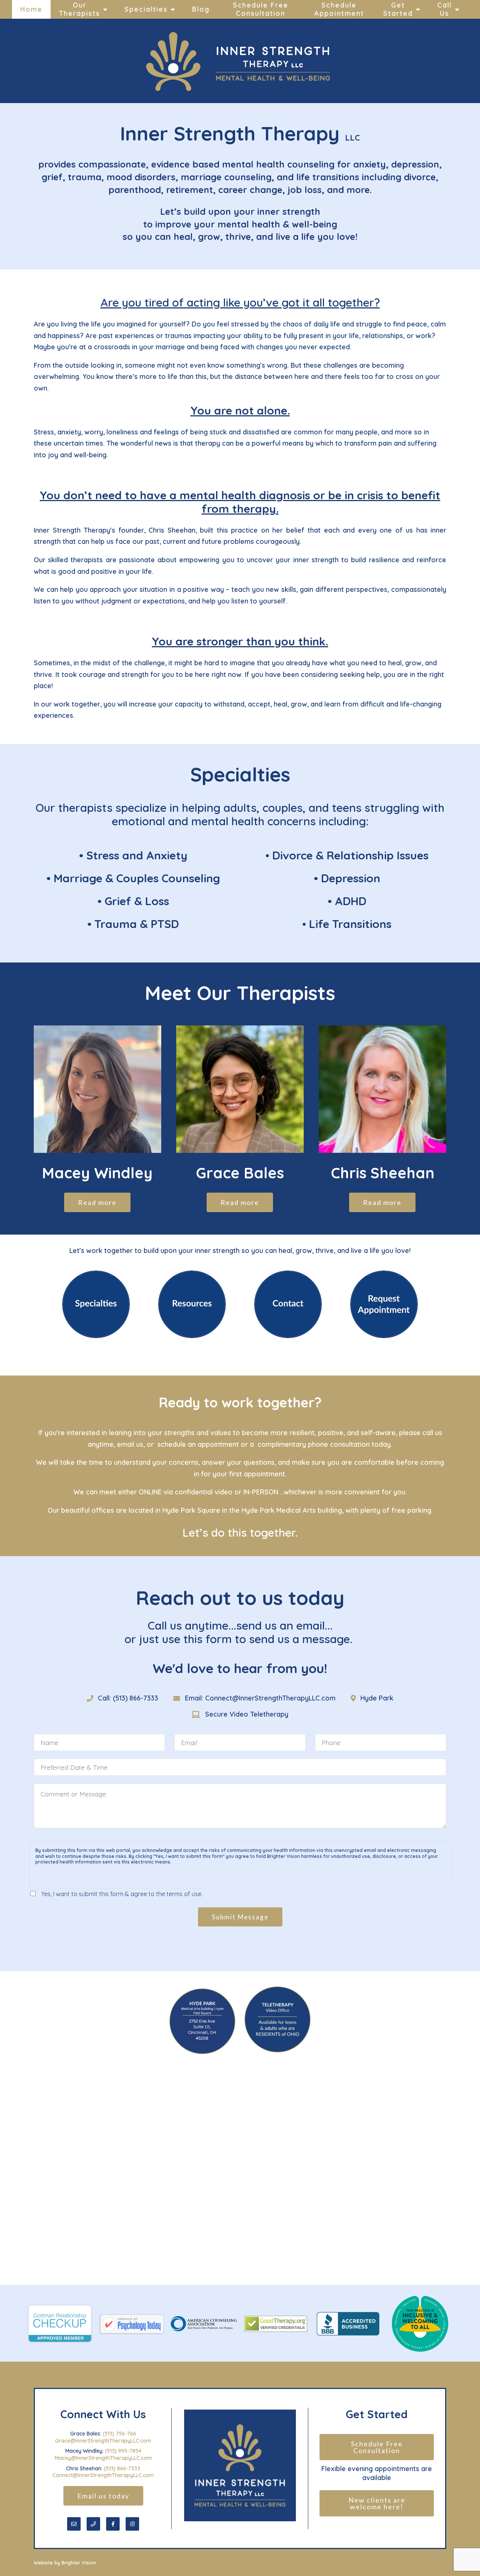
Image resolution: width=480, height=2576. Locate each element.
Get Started (398, 9)
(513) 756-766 (119, 2434)
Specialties (146, 9)
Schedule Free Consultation (261, 9)
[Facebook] (113, 2524)
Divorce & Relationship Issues (350, 855)
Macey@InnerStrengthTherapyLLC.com (103, 2458)
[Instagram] (132, 2524)
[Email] (74, 2524)
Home (31, 9)
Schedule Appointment (339, 9)
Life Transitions (350, 924)
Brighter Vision (79, 2563)
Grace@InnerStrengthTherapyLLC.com (103, 2441)
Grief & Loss (137, 901)
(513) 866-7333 (122, 2468)
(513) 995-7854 (123, 2451)
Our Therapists (79, 9)
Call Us (445, 9)
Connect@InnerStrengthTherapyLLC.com (103, 2475)
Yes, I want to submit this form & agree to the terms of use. (122, 1894)
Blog (201, 9)
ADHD (351, 901)
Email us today (103, 2496)
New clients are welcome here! (378, 2503)
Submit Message (240, 1917)
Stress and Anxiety (137, 855)
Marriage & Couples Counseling (137, 878)
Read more (97, 1202)
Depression (351, 878)
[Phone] (93, 2524)
